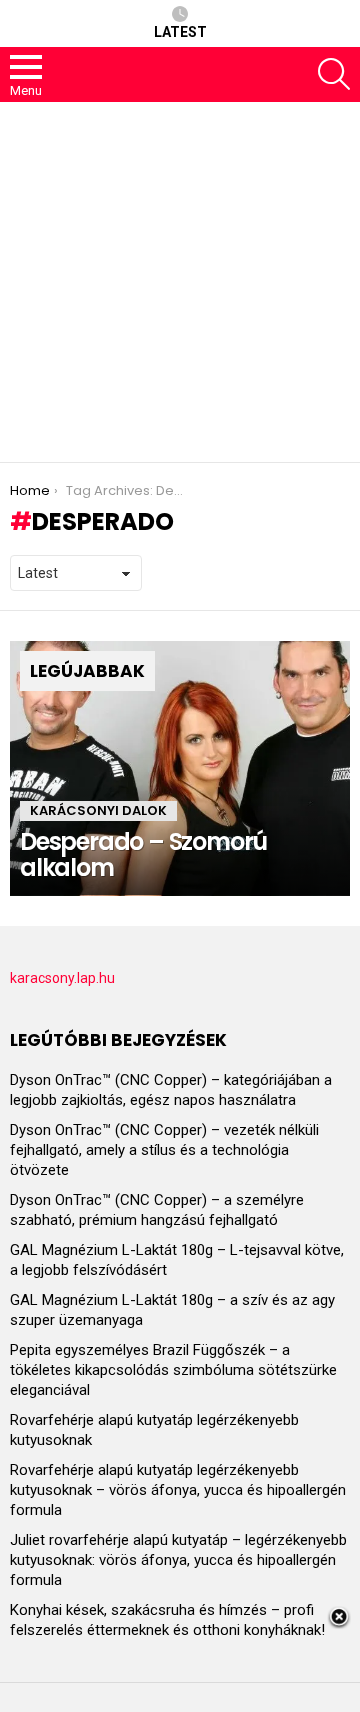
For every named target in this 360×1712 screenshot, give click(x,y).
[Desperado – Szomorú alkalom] (180, 768)
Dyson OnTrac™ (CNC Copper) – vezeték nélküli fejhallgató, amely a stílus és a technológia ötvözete (164, 1150)
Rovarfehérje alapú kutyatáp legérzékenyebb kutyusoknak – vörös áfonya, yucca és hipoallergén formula (178, 1490)
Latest (180, 32)
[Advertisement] (180, 282)
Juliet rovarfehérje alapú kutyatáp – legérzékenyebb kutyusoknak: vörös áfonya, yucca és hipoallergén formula (178, 1560)
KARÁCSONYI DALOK (98, 810)
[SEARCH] (334, 74)
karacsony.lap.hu (62, 978)
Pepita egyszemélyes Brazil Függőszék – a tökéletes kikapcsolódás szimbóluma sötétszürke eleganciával (173, 1370)
